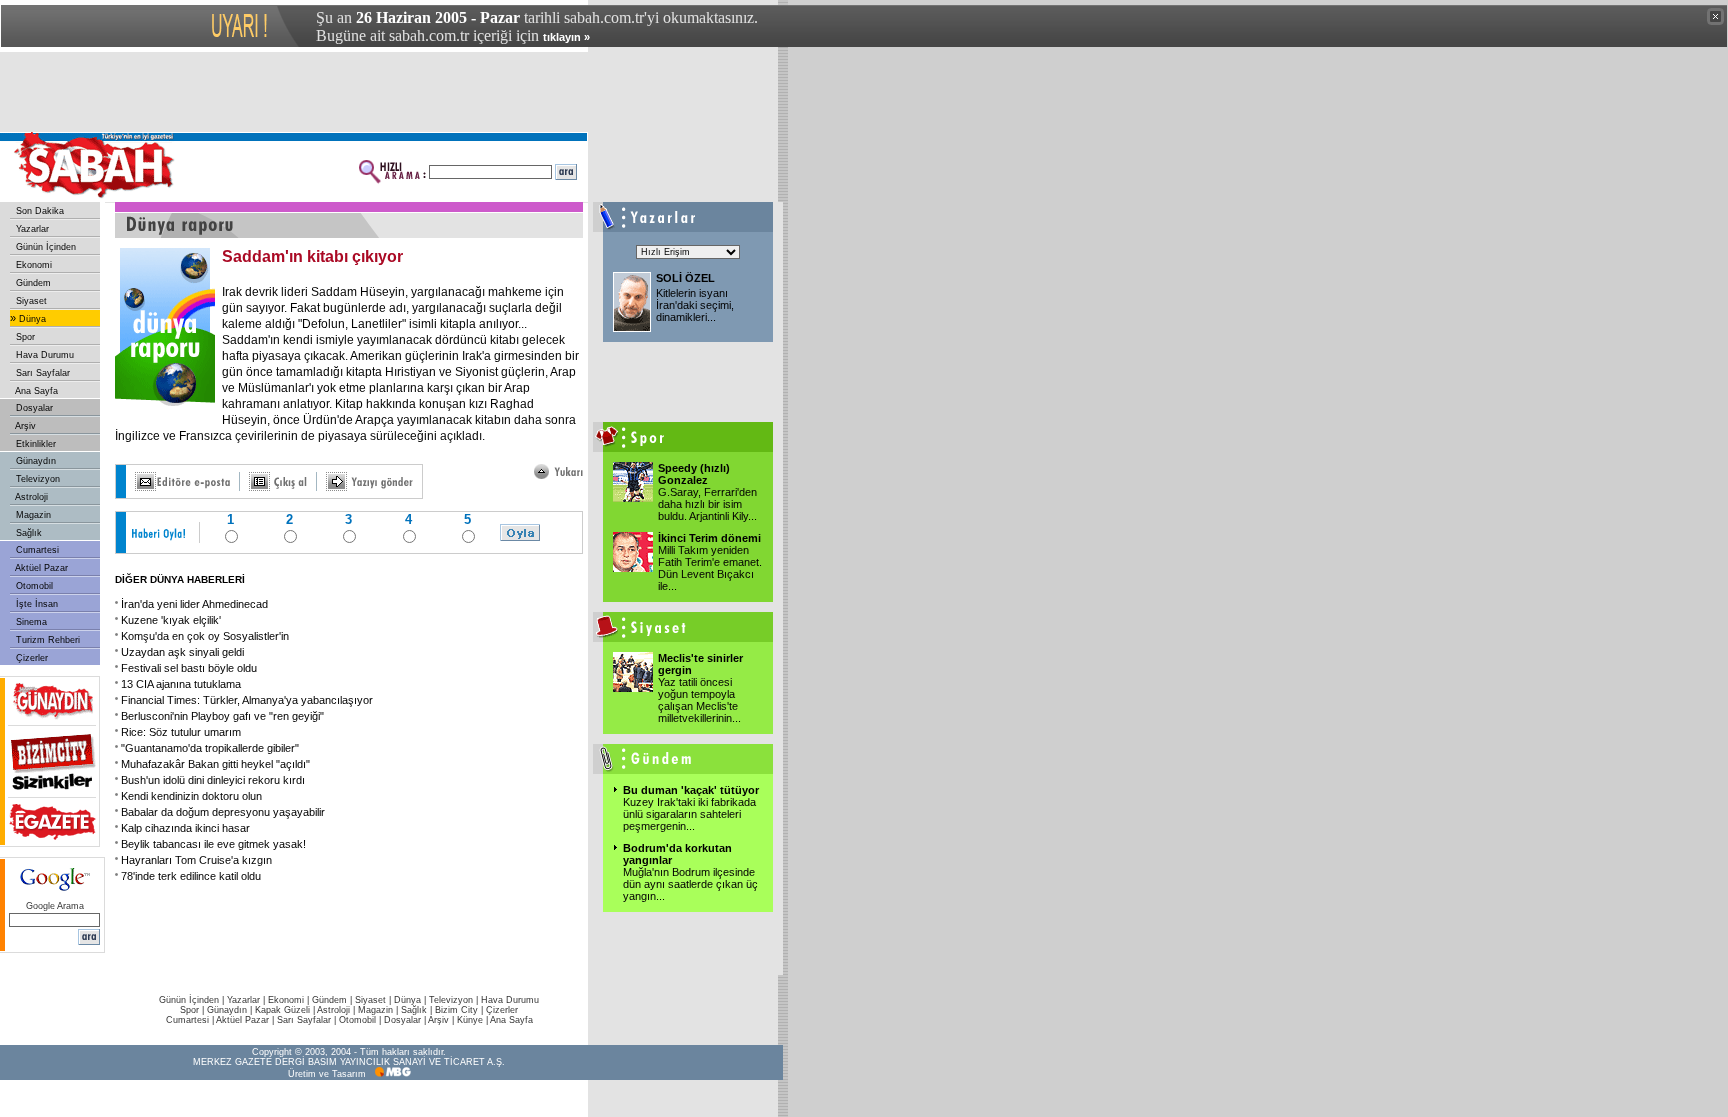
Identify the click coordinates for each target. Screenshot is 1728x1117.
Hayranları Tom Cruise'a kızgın (196, 860)
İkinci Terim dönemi (709, 538)
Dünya (31, 319)
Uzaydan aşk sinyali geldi (182, 652)
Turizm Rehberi (46, 640)
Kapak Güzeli (282, 1010)
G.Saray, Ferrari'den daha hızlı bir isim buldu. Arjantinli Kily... (707, 504)
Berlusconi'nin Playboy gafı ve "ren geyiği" (222, 716)
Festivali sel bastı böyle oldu (189, 668)
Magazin (32, 515)
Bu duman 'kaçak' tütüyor (691, 790)
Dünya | (411, 1000)
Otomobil (33, 586)
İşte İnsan (35, 604)
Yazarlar (31, 229)
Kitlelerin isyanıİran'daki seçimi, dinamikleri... (695, 305)
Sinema (30, 622)
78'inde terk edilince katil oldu (191, 876)
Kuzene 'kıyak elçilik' (171, 620)
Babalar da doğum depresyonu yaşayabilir (223, 812)
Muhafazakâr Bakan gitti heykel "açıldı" (215, 764)
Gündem (32, 283)
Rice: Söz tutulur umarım (181, 732)
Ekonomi (32, 265)
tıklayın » (566, 37)
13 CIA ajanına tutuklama (181, 684)
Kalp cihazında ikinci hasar (185, 828)
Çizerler (30, 658)
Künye (470, 1020)
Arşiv (24, 426)
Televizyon (36, 479)
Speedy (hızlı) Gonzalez (694, 474)
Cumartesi (36, 550)
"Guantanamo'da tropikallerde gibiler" (210, 748)
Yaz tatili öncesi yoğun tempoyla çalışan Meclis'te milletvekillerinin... (699, 700)
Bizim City (456, 1010)
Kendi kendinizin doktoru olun (191, 796)
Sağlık (27, 533)
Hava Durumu (43, 355)
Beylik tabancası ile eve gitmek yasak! (213, 844)
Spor (24, 337)
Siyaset (30, 301)
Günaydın (34, 461)
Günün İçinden (44, 247)
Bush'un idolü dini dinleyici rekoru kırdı (213, 780)
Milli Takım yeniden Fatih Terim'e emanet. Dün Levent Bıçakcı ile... (710, 568)
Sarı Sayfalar (41, 373)
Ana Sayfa (35, 391)
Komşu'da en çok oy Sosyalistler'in (205, 636)
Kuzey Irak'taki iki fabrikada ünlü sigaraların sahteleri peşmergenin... (689, 814)
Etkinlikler (34, 444)
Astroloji (30, 497)
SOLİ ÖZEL (685, 278)
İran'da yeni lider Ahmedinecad (194, 604)
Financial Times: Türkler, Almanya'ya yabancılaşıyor (247, 700)
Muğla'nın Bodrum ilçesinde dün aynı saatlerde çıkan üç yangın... (690, 884)
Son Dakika (38, 211)
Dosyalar (33, 408)
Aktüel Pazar (40, 568)
